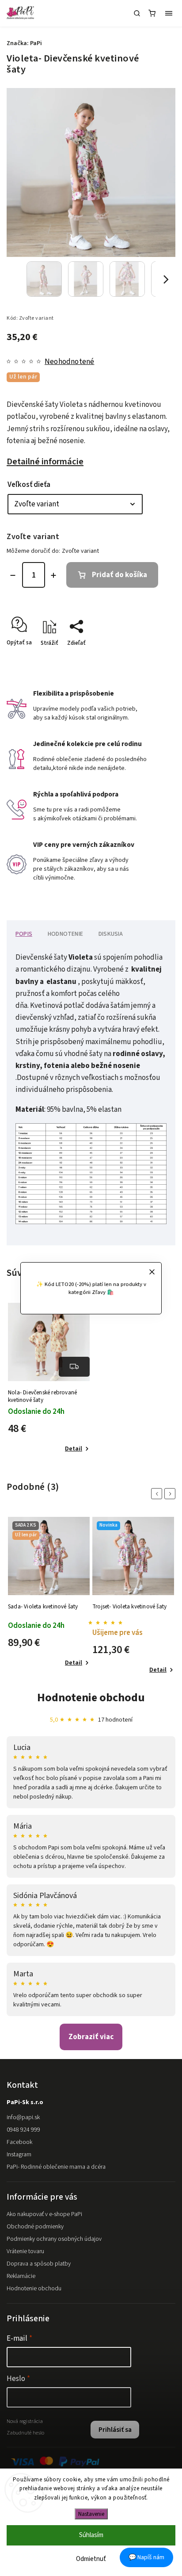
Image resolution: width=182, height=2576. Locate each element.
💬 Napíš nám (146, 2557)
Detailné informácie (45, 461)
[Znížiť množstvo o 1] (13, 575)
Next (171, 1494)
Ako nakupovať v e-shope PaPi (44, 2214)
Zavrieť (153, 658)
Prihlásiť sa (115, 2430)
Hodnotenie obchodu (91, 1698)
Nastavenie (91, 2514)
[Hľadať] (137, 13)
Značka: (24, 43)
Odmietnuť (91, 2559)
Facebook (19, 2142)
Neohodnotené (69, 362)
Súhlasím (91, 2535)
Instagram (19, 2155)
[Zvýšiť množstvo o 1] (53, 575)
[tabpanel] (49, 1379)
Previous (158, 1494)
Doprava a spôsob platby (39, 2264)
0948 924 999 (23, 2130)
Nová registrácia (25, 2421)
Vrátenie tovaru (25, 2251)
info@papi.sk (23, 2117)
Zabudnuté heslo (25, 2433)
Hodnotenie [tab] (65, 934)
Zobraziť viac (91, 2037)
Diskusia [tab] (111, 934)
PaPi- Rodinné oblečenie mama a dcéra (56, 2167)
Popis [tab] (24, 934)
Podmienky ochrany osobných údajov (54, 2239)
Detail (74, 1449)
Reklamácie (21, 2276)
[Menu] (169, 13)
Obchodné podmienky (35, 2227)
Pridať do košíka (119, 575)
